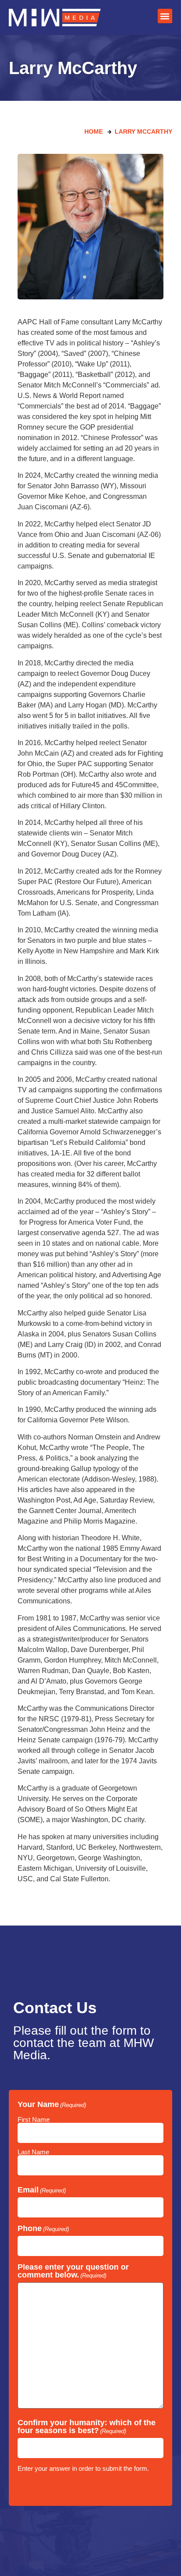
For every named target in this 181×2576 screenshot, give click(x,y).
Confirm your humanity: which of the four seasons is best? (87, 2427)
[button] (165, 16)
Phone (43, 2228)
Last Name (33, 2152)
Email (42, 2190)
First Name (34, 2119)
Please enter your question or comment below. (73, 2271)
